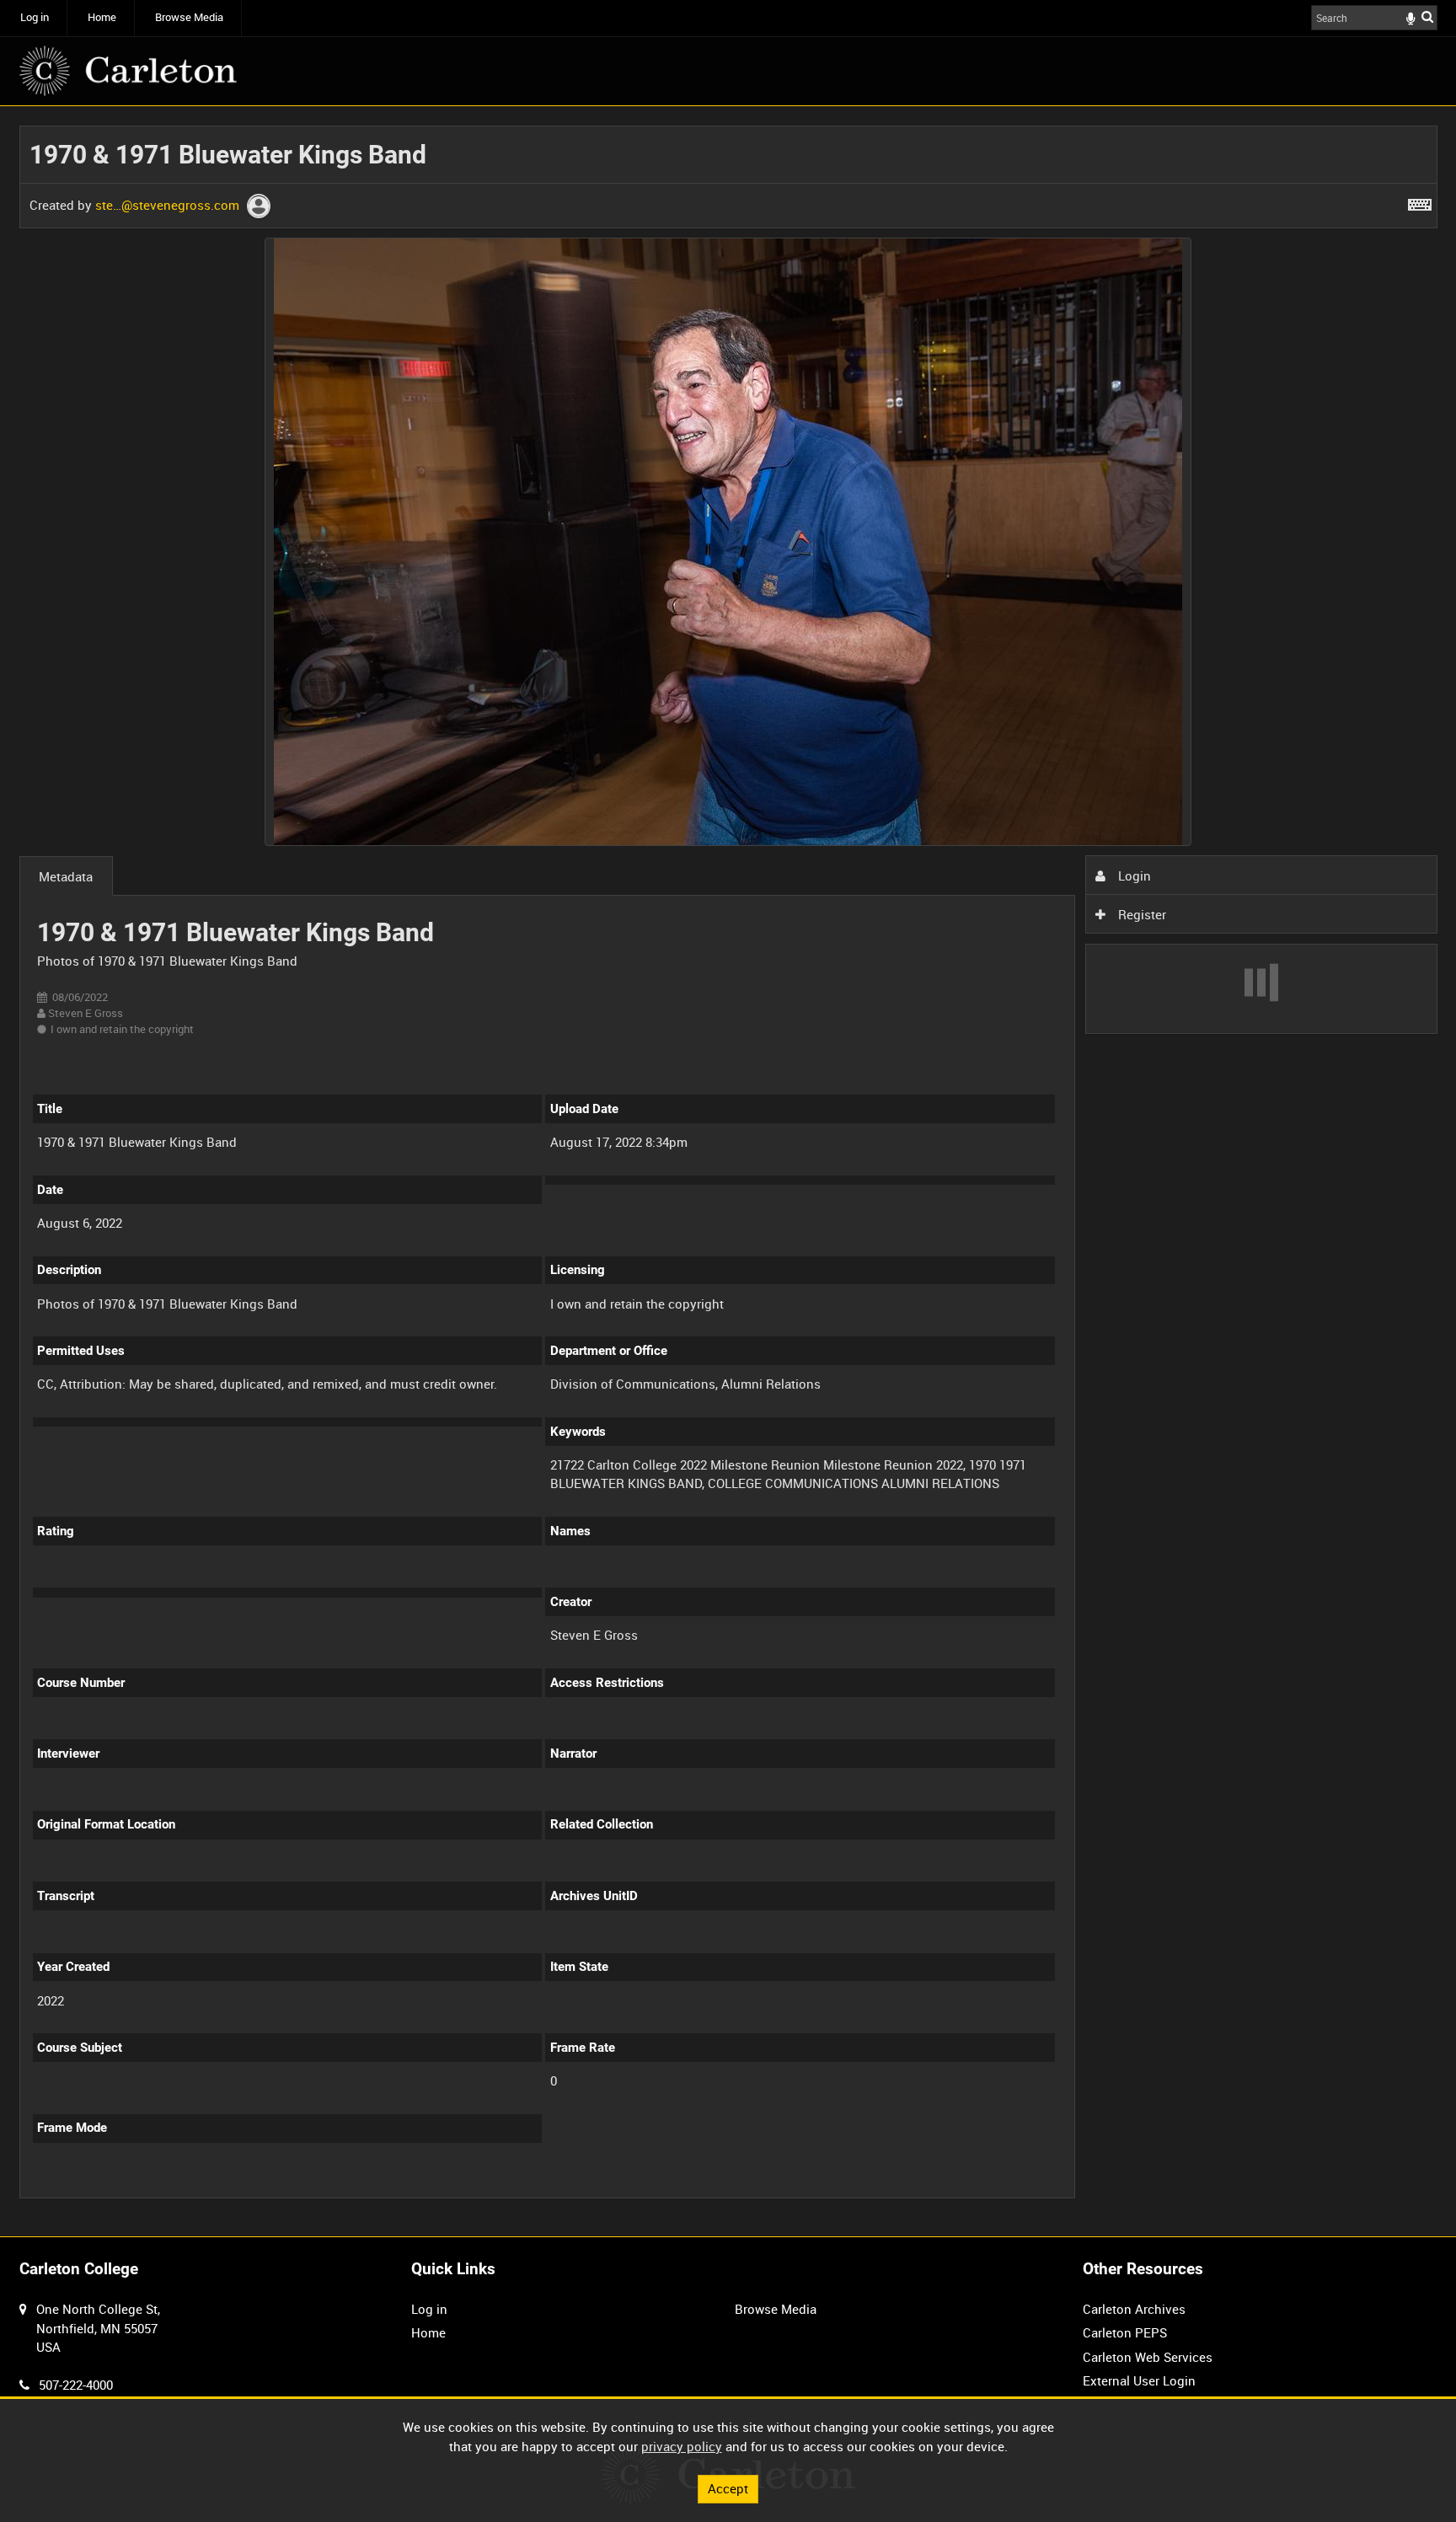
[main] (728, 1172)
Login (1133, 875)
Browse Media (189, 17)
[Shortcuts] (1420, 201)
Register (1140, 914)
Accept (728, 2488)
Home (102, 17)
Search (1427, 16)
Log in (35, 17)
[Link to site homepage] (128, 71)
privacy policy (682, 2446)
